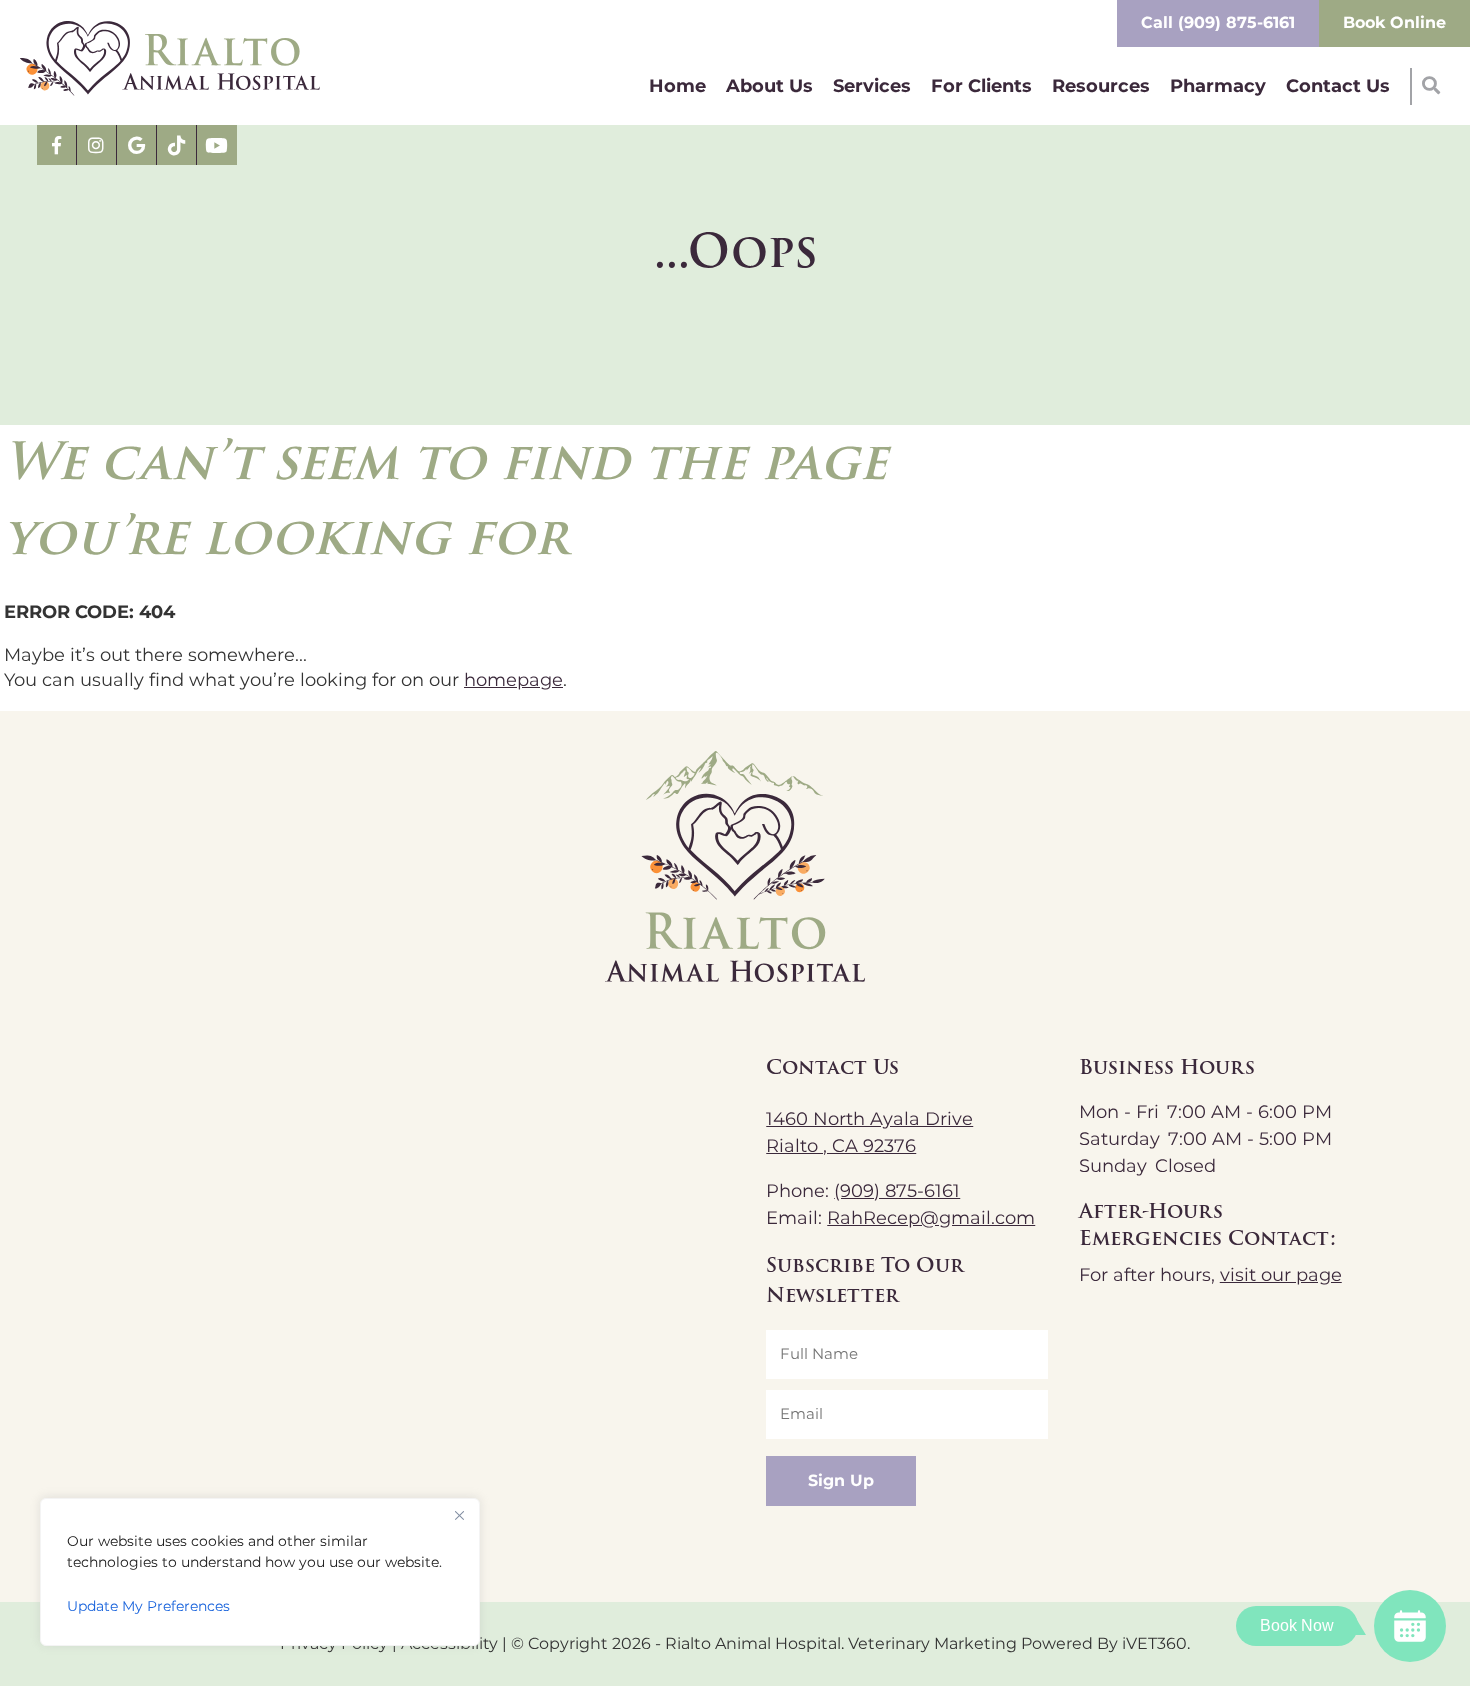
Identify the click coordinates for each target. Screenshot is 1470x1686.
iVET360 (1154, 1644)
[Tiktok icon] (177, 145)
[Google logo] (137, 145)
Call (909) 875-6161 (1218, 23)
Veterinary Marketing (932, 1644)
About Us (769, 86)
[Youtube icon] (217, 145)
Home (677, 86)
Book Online (1394, 23)
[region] (260, 1572)
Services (872, 86)
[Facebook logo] (57, 145)
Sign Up (841, 1481)
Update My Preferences (148, 1606)
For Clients (981, 86)
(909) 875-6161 (897, 1191)
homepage (513, 680)
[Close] (459, 1515)
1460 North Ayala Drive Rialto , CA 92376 (869, 1133)
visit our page (1281, 1275)
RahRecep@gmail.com (931, 1218)
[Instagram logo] (97, 145)
